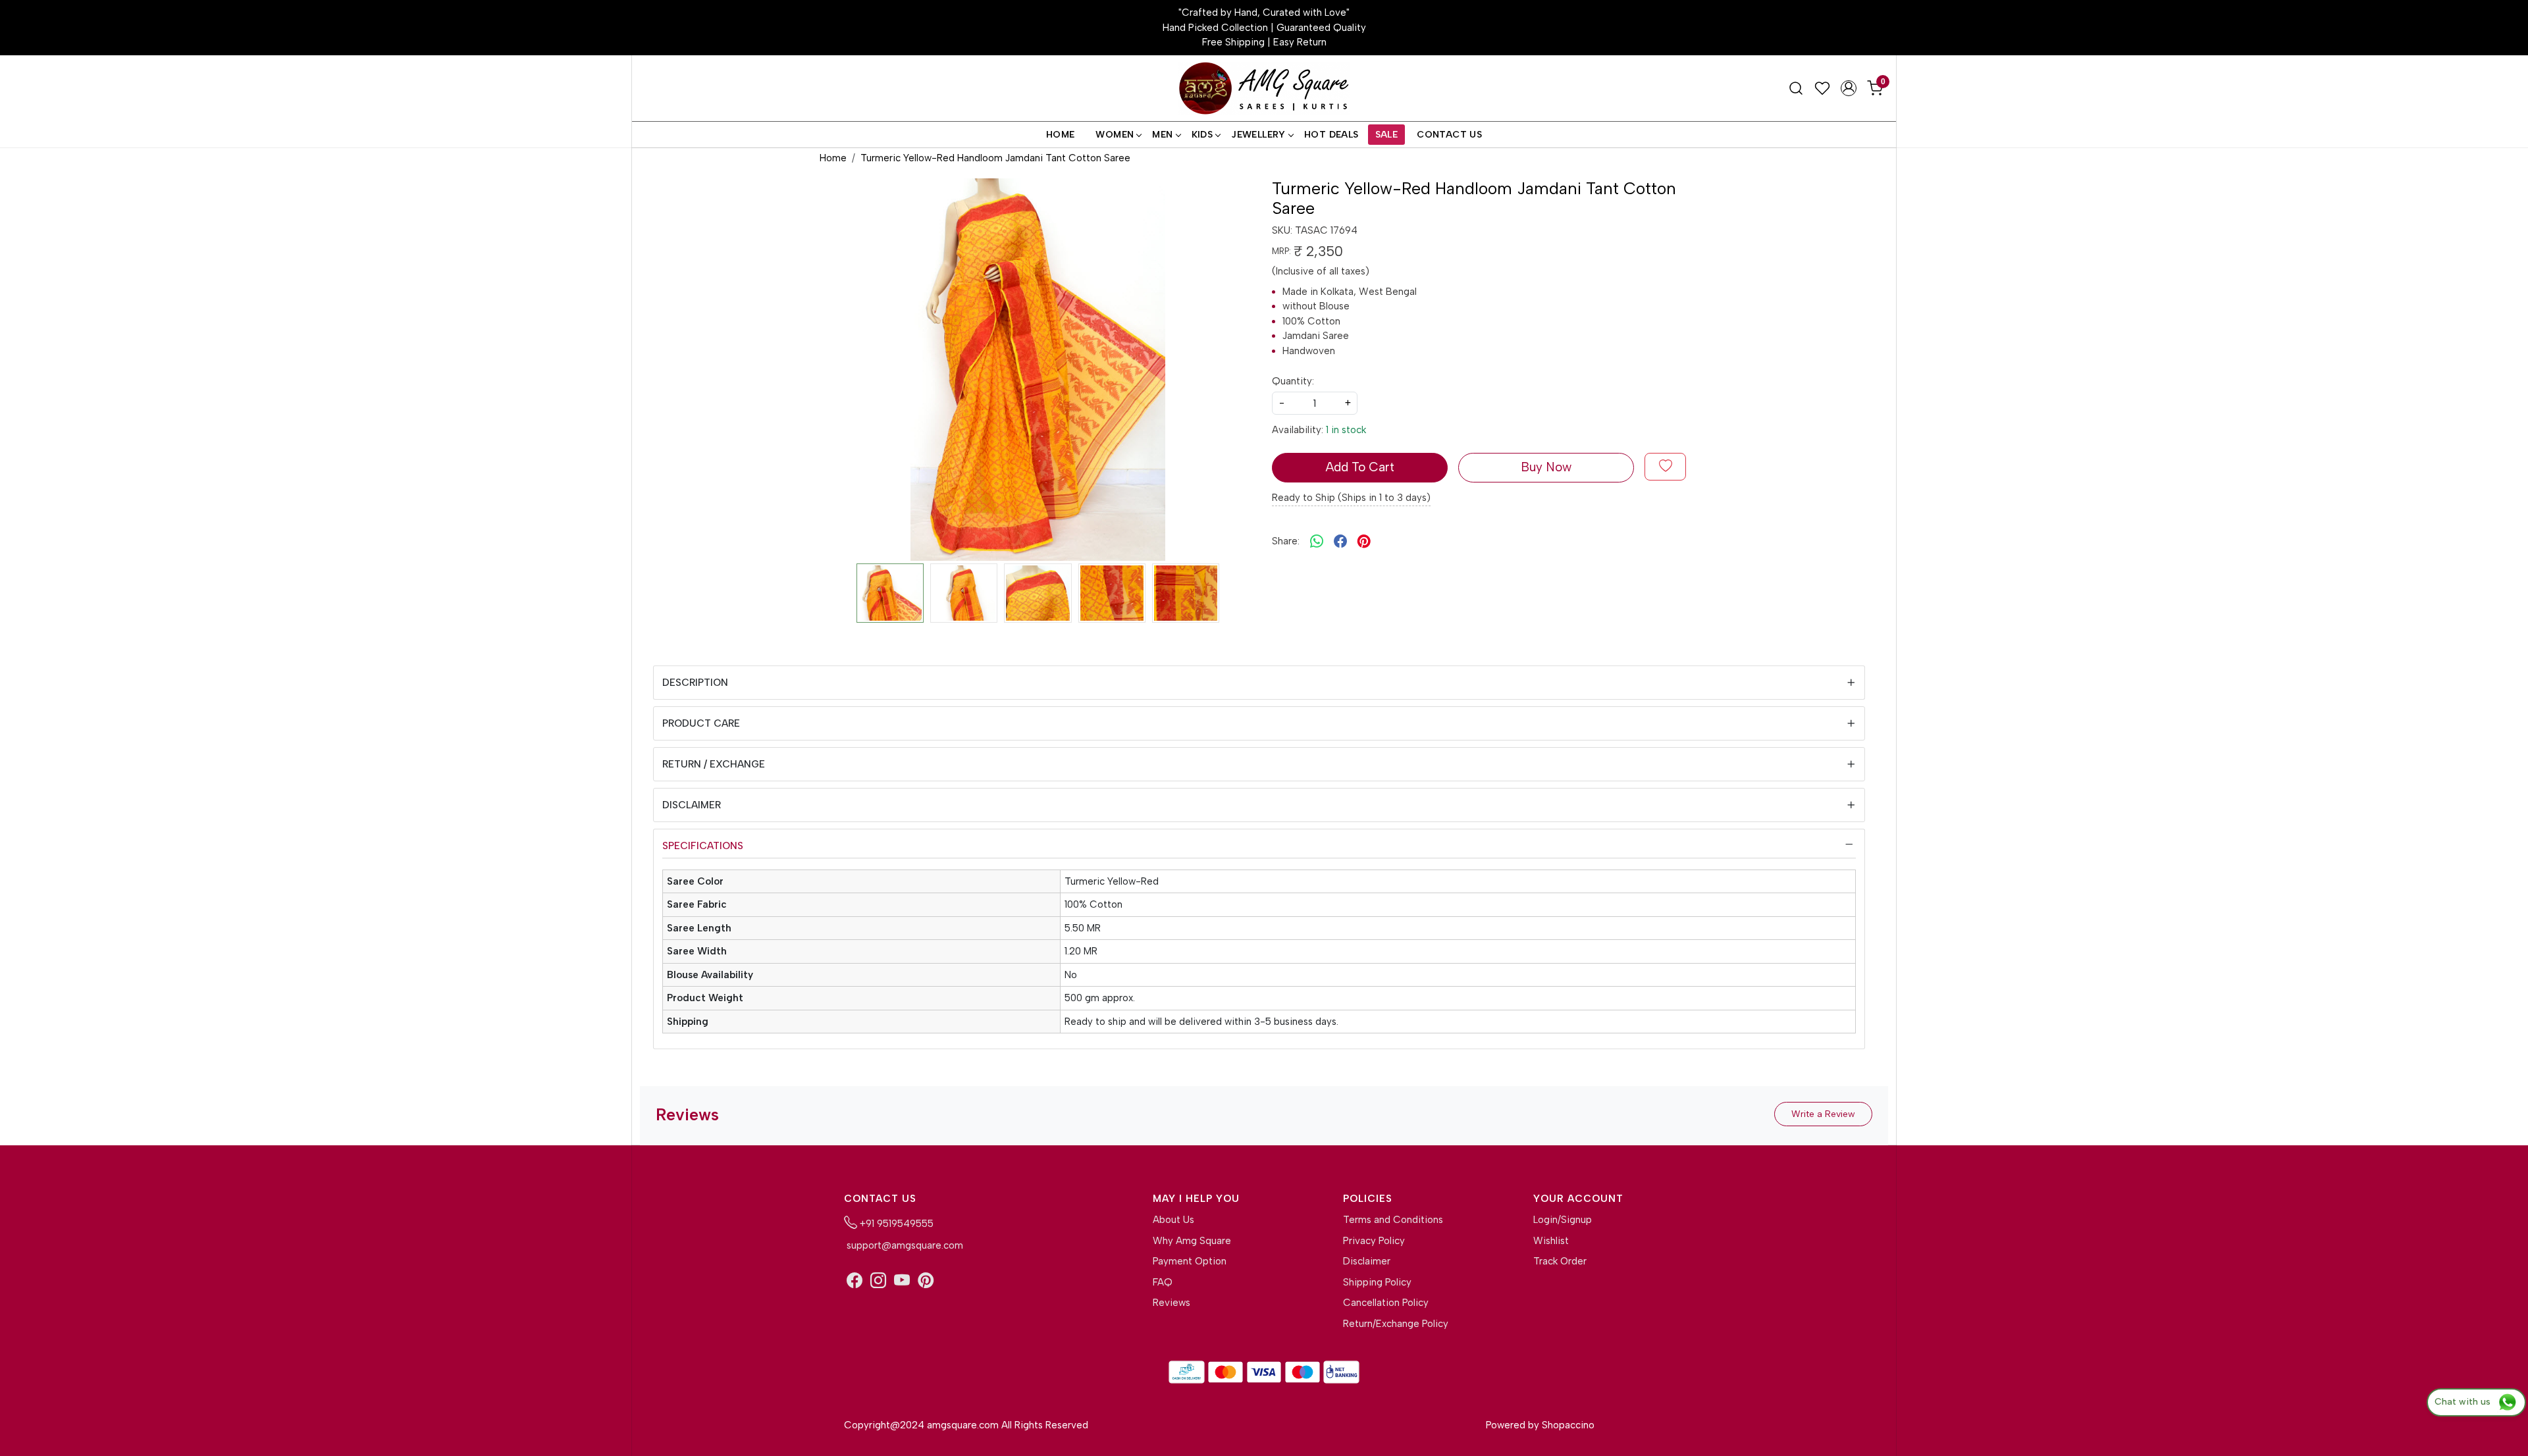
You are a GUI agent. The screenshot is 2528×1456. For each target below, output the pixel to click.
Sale (1387, 135)
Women (1115, 135)
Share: (1286, 541)
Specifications (703, 846)
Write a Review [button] (1823, 1114)
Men (1162, 135)
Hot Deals (1331, 135)
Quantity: (1293, 381)
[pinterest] (1364, 541)
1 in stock (1346, 430)
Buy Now (1546, 467)
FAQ (1163, 1282)
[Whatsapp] (1317, 541)
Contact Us (1449, 135)
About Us (1173, 1220)
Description (695, 683)
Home (1061, 135)
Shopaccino (1568, 1425)
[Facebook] (855, 1281)
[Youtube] (902, 1281)
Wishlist (1551, 1241)
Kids (1202, 135)
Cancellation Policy (1386, 1303)
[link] (1796, 88)
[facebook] (1340, 541)
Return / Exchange (714, 764)
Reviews (1172, 1303)
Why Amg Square (1192, 1241)
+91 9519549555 (895, 1224)
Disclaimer (692, 805)
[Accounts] (1849, 88)
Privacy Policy (1374, 1241)
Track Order (1560, 1261)
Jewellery (1258, 135)
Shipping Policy (1377, 1282)
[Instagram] (878, 1281)
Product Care (701, 723)
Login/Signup (1563, 1220)
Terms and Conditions (1393, 1220)
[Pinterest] (926, 1281)
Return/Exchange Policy (1396, 1324)
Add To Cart (1360, 467)
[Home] (1264, 89)
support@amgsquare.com (904, 1245)
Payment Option (1190, 1261)
